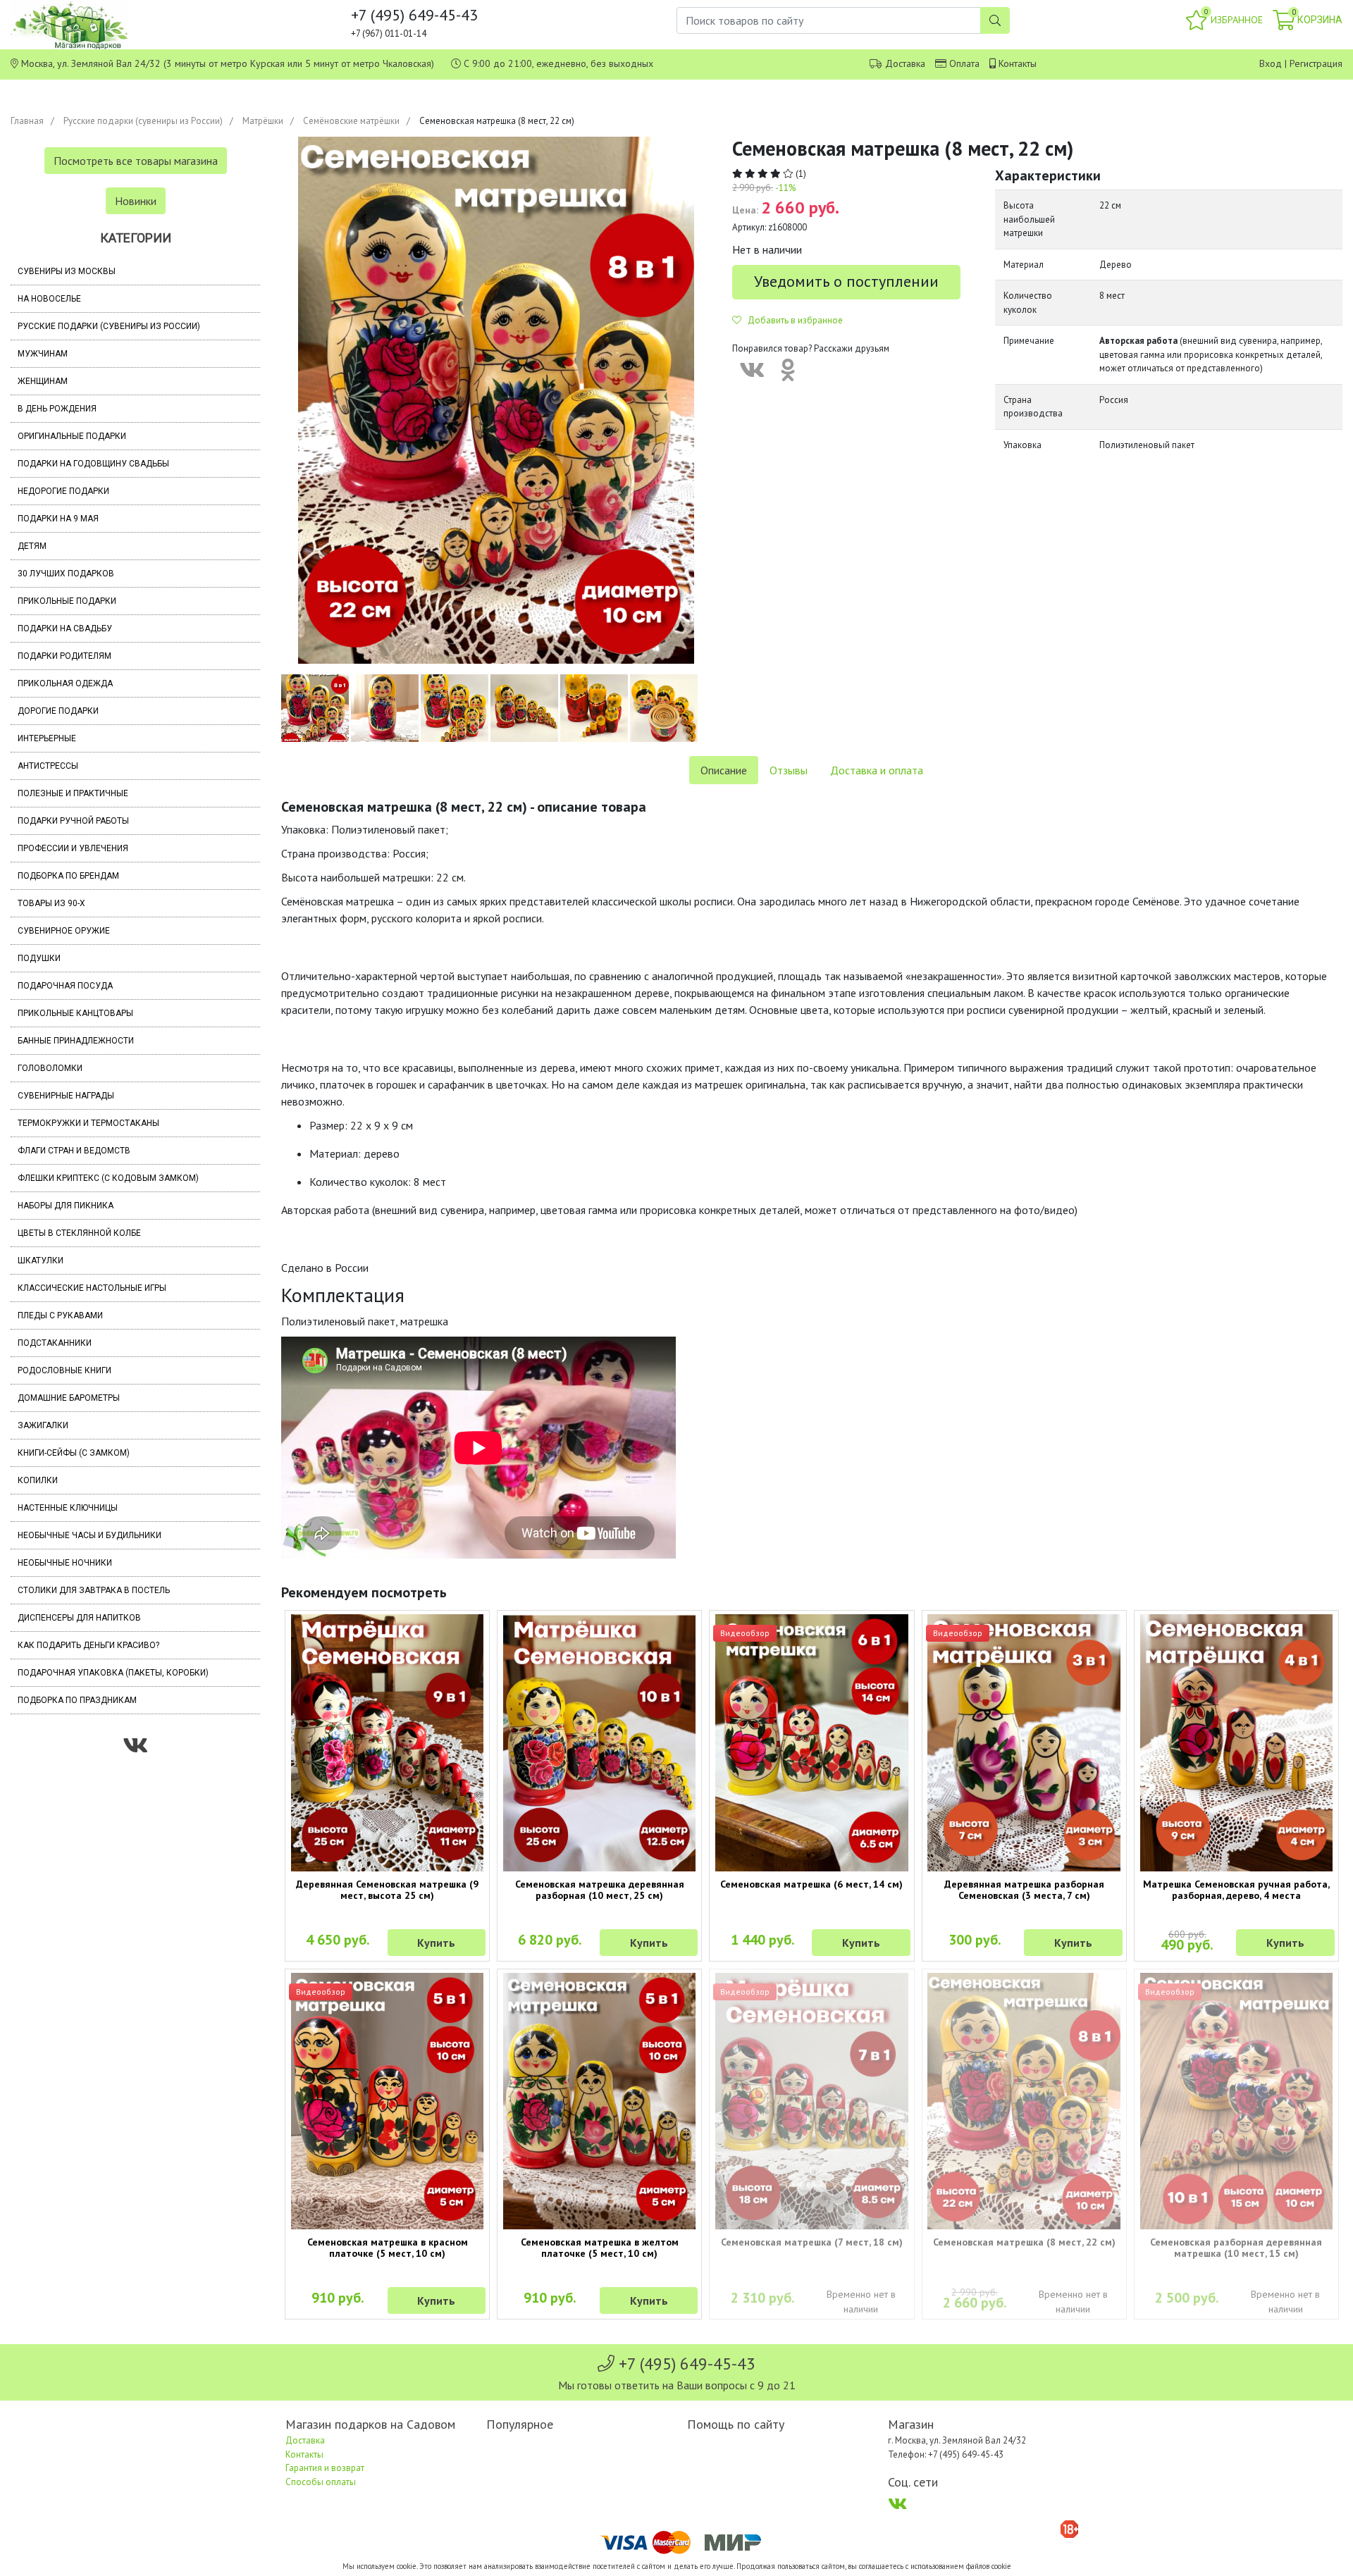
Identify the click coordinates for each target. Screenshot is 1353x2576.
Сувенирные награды (66, 1096)
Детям (32, 546)
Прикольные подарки (67, 601)
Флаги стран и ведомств (74, 1151)
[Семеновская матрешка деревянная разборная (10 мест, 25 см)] (599, 1743)
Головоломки (50, 1068)
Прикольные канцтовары (75, 1013)
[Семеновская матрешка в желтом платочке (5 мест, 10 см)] (599, 2101)
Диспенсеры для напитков (79, 1618)
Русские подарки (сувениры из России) (143, 121)
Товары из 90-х (51, 903)
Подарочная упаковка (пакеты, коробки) (113, 1673)
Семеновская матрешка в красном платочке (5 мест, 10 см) (388, 2248)
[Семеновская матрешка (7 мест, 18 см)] (811, 2101)
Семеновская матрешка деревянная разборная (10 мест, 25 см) (600, 1890)
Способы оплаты (321, 2482)
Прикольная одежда (65, 683)
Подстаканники (55, 1343)
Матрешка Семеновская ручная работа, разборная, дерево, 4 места (1236, 1890)
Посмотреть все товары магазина (136, 161)
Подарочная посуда (65, 986)
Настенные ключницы (68, 1508)
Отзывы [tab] (789, 770)
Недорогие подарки (63, 491)
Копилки (38, 1480)
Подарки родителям (64, 656)
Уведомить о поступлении (846, 281)
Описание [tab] (724, 770)
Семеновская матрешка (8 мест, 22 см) (1024, 2242)
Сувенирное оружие (64, 931)
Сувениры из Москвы (67, 271)
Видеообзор (745, 1633)
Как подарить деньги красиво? (88, 1645)
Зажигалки (43, 1425)
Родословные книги (64, 1370)
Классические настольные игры (92, 1288)
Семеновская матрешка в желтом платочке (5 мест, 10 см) (600, 2248)
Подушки (39, 958)
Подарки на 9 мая (58, 519)
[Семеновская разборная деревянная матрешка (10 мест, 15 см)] (1236, 2101)
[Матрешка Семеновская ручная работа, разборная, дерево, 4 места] (1236, 1743)
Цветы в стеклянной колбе (79, 1233)
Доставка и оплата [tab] (877, 770)
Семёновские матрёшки (351, 121)
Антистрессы (48, 766)
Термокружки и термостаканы (88, 1123)
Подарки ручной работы (73, 821)
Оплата (964, 63)
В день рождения (57, 409)
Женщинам (43, 381)
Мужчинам (43, 354)
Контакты (1018, 63)
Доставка (905, 63)
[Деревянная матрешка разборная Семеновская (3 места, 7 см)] (1024, 1743)
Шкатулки (41, 1261)
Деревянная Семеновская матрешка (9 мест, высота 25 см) (387, 1890)
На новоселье (49, 299)
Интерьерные (47, 738)
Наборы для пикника (66, 1206)
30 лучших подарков (66, 574)
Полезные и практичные (73, 793)
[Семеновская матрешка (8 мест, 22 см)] (1024, 2101)
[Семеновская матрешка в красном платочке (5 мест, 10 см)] (387, 2101)
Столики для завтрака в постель (94, 1590)
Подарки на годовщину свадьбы (93, 464)
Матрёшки (263, 121)
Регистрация (1316, 63)
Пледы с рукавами (60, 1315)
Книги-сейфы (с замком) (74, 1453)
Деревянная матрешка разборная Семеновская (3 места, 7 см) (1024, 1890)
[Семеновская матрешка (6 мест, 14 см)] (811, 1743)
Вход (1271, 63)
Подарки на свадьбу (65, 628)
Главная (27, 121)
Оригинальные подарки (72, 436)
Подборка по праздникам (77, 1700)
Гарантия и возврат (325, 2468)
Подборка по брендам (68, 876)
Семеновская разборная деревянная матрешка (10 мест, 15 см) (1236, 2248)
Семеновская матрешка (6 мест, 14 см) (811, 1884)
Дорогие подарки (58, 711)
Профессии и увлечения (73, 848)
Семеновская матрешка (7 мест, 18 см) (812, 2242)
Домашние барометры (69, 1398)
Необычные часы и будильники (89, 1535)
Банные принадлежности (76, 1041)
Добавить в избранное (792, 320)
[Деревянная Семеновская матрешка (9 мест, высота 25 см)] (387, 1743)
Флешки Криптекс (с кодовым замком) (108, 1178)
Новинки (136, 201)
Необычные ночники (65, 1563)
